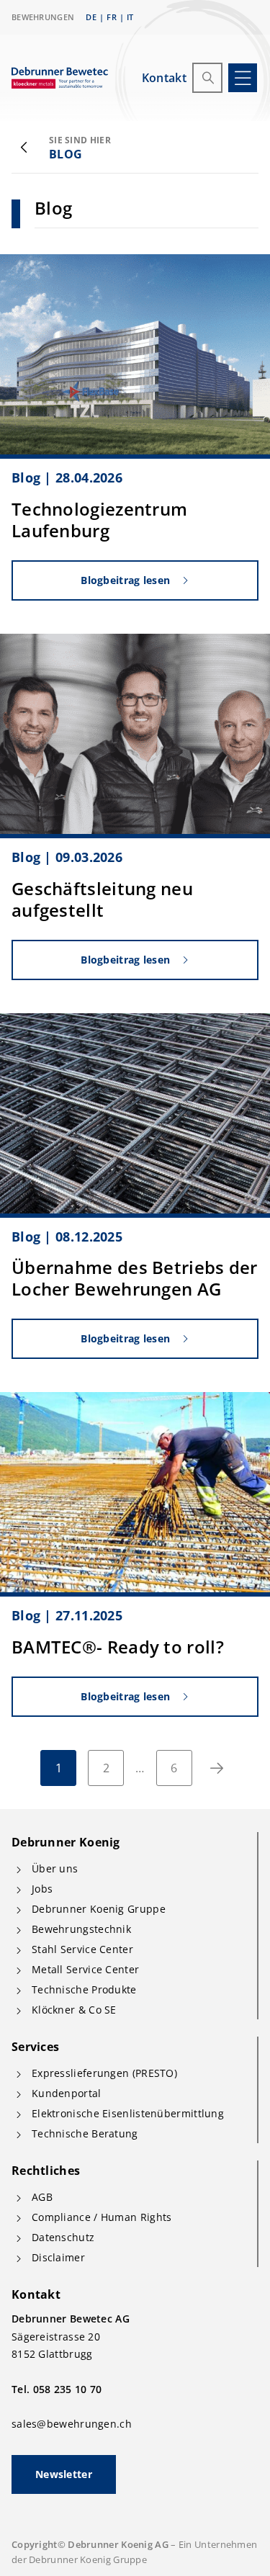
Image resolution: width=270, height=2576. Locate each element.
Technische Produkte (84, 1989)
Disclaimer (58, 2257)
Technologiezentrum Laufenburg (99, 520)
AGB (42, 2197)
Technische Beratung (85, 2133)
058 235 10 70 (68, 2389)
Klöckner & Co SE (74, 2010)
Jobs (42, 1889)
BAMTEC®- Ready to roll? (118, 1647)
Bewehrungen (43, 17)
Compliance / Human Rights (102, 2217)
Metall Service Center (85, 1969)
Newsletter (64, 2474)
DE (91, 17)
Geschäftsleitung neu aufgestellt (102, 899)
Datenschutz (63, 2237)
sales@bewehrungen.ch (72, 2424)
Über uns (55, 1868)
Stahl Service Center (82, 1949)
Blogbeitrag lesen (125, 580)
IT (130, 17)
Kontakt (164, 78)
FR (112, 17)
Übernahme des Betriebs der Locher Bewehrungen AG (135, 1278)
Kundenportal (67, 2093)
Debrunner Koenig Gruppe (99, 1909)
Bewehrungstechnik (81, 1929)
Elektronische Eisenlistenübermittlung (128, 2113)
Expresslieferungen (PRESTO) (104, 2073)
